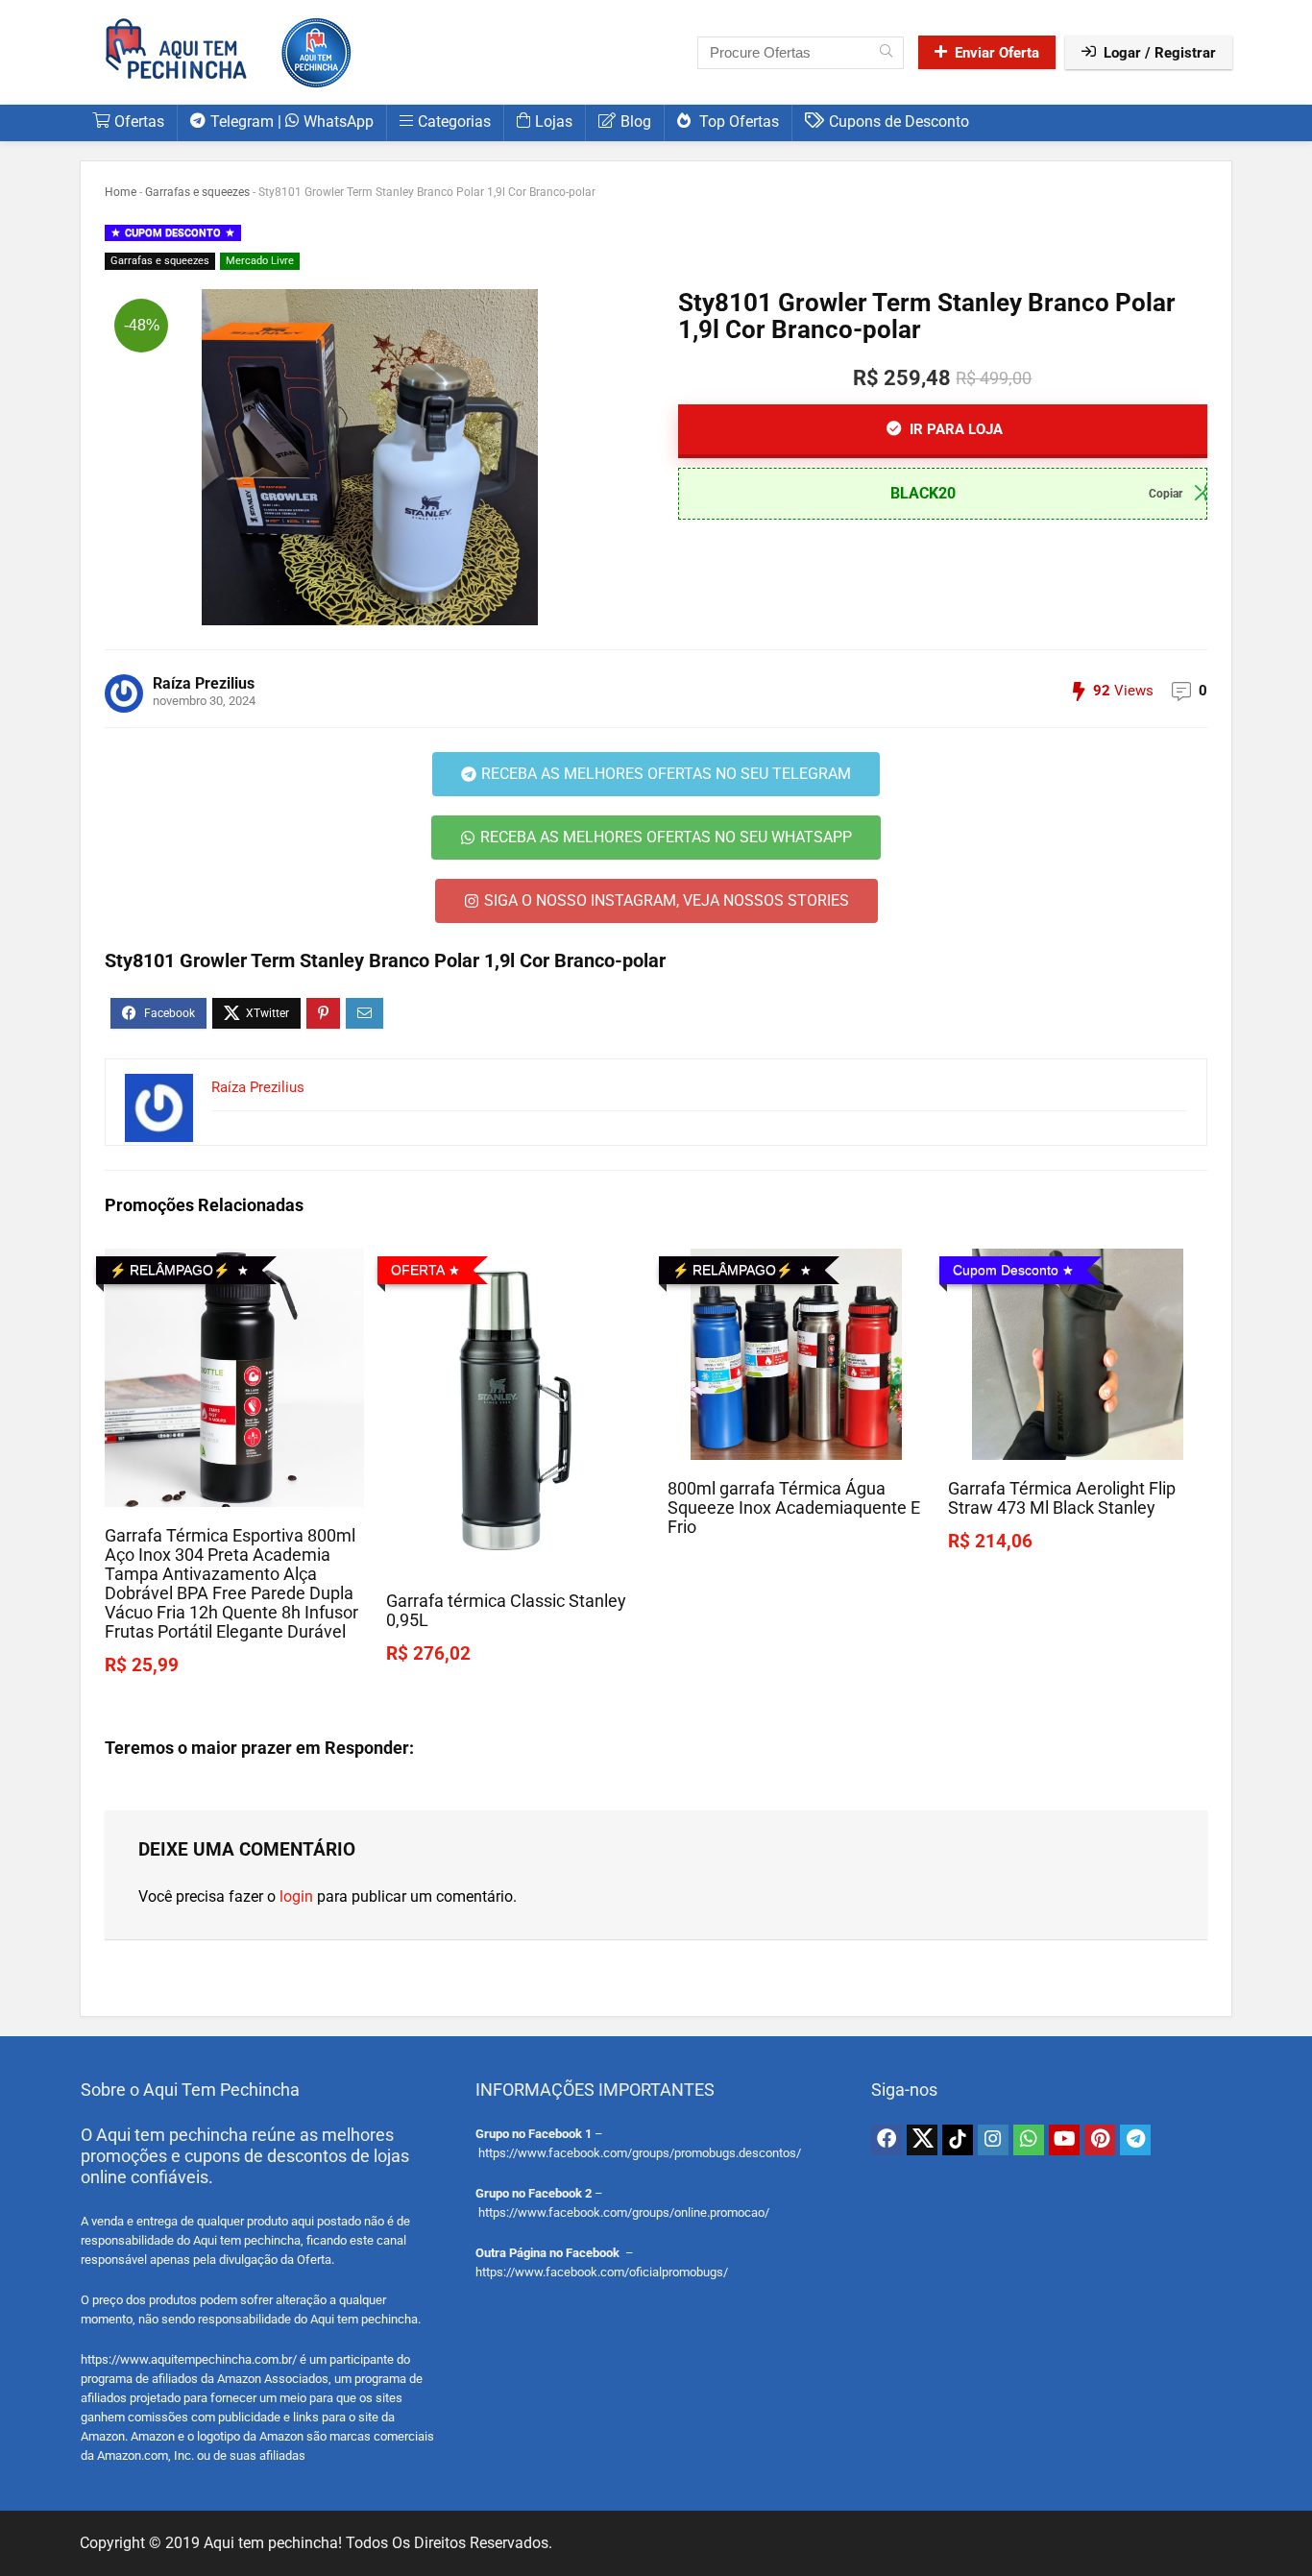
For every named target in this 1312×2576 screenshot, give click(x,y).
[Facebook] (887, 2140)
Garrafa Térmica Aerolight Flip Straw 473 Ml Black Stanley (1062, 1498)
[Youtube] (1064, 2140)
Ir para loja (954, 429)
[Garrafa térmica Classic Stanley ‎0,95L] (515, 1262)
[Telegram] (1135, 2140)
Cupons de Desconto (899, 122)
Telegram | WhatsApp (292, 122)
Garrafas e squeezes (197, 192)
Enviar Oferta (997, 53)
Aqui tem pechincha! (273, 2543)
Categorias (454, 122)
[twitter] (922, 2140)
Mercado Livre (260, 261)
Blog (636, 122)
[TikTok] (958, 2140)
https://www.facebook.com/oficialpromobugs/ (602, 2272)
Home (121, 192)
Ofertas (139, 122)
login (296, 1896)
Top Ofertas (737, 122)
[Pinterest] (1100, 2140)
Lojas (554, 122)
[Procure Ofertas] (886, 53)
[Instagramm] (993, 2140)
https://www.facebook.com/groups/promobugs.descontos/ (640, 2153)
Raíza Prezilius (204, 683)
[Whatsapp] (1029, 2140)
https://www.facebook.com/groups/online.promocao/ (624, 2212)
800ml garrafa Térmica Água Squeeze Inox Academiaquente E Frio (794, 1508)
